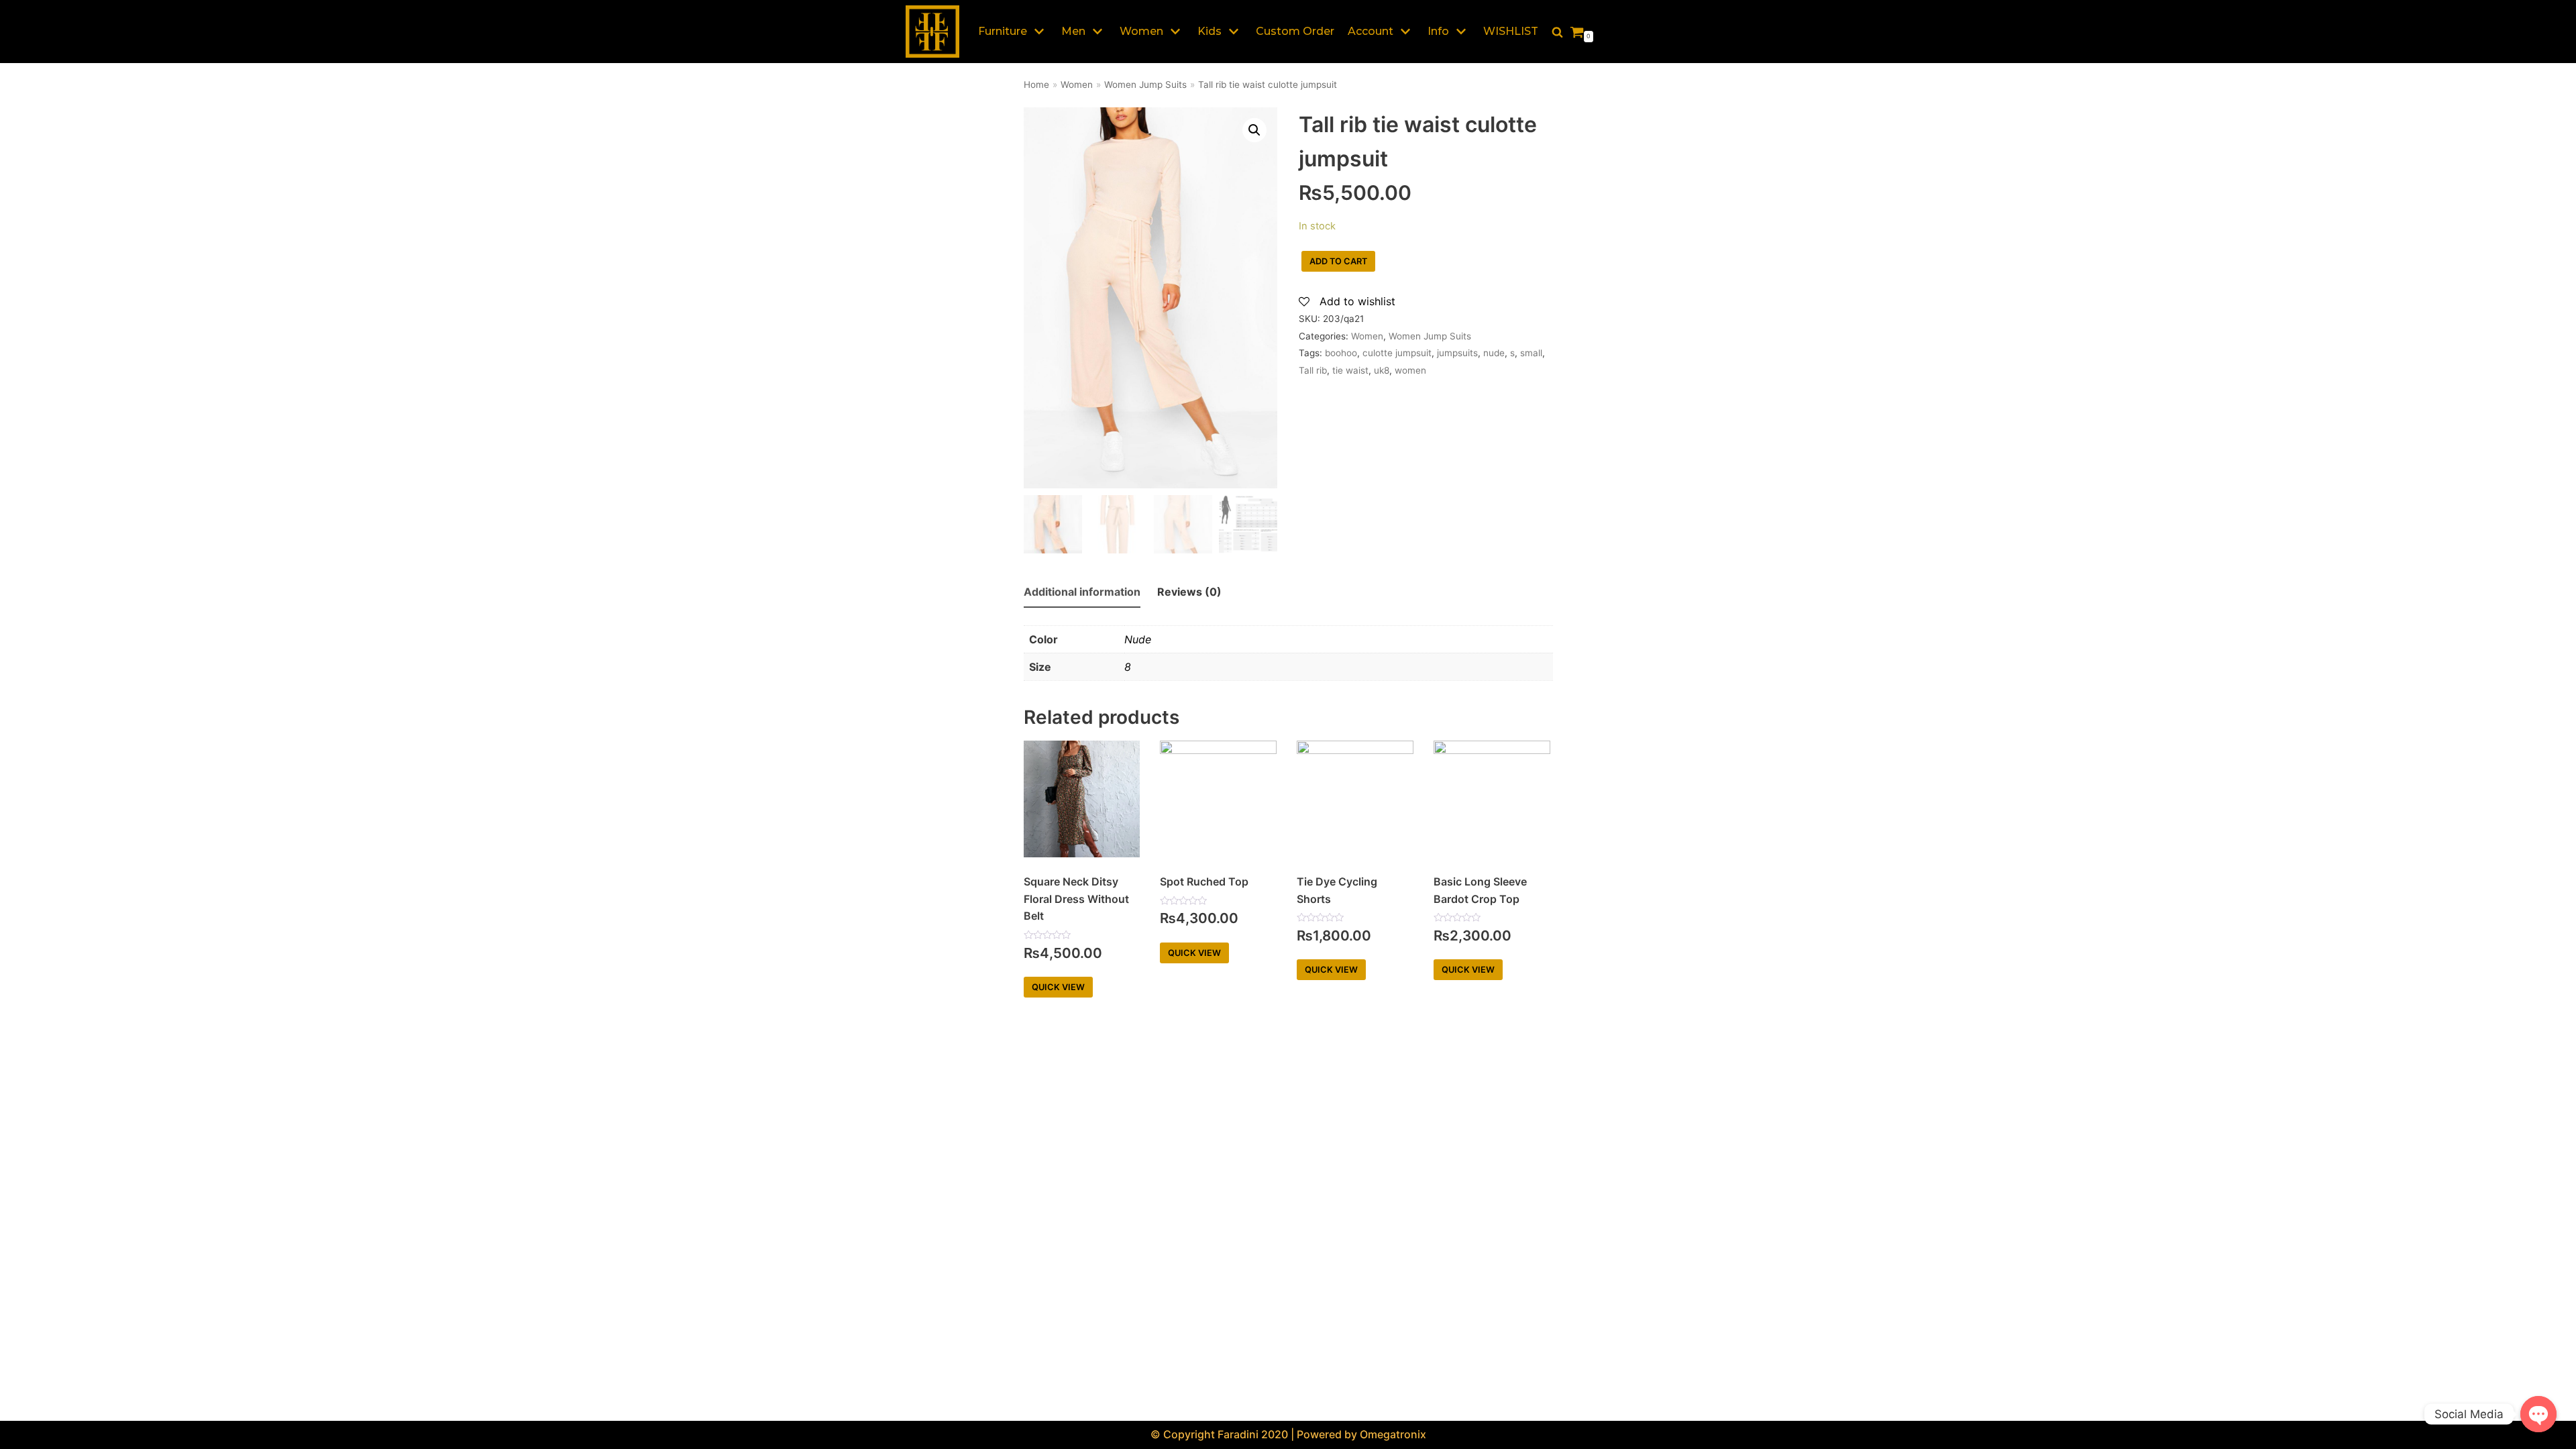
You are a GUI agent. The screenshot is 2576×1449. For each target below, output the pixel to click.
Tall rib (1313, 370)
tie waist (1350, 370)
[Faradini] (932, 32)
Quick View (1058, 987)
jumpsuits (1457, 353)
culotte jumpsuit (1397, 353)
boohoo (1341, 353)
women (1410, 370)
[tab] (1082, 593)
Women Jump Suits (1145, 85)
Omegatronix (1393, 1434)
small (1531, 353)
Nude (1138, 639)
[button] (1557, 32)
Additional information (1082, 592)
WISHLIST (1511, 31)
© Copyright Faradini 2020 (1219, 1434)
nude (1494, 353)
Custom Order (1295, 31)
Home (1036, 85)
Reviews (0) (1189, 592)
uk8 (1382, 370)
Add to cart (1338, 261)
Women (1077, 85)
